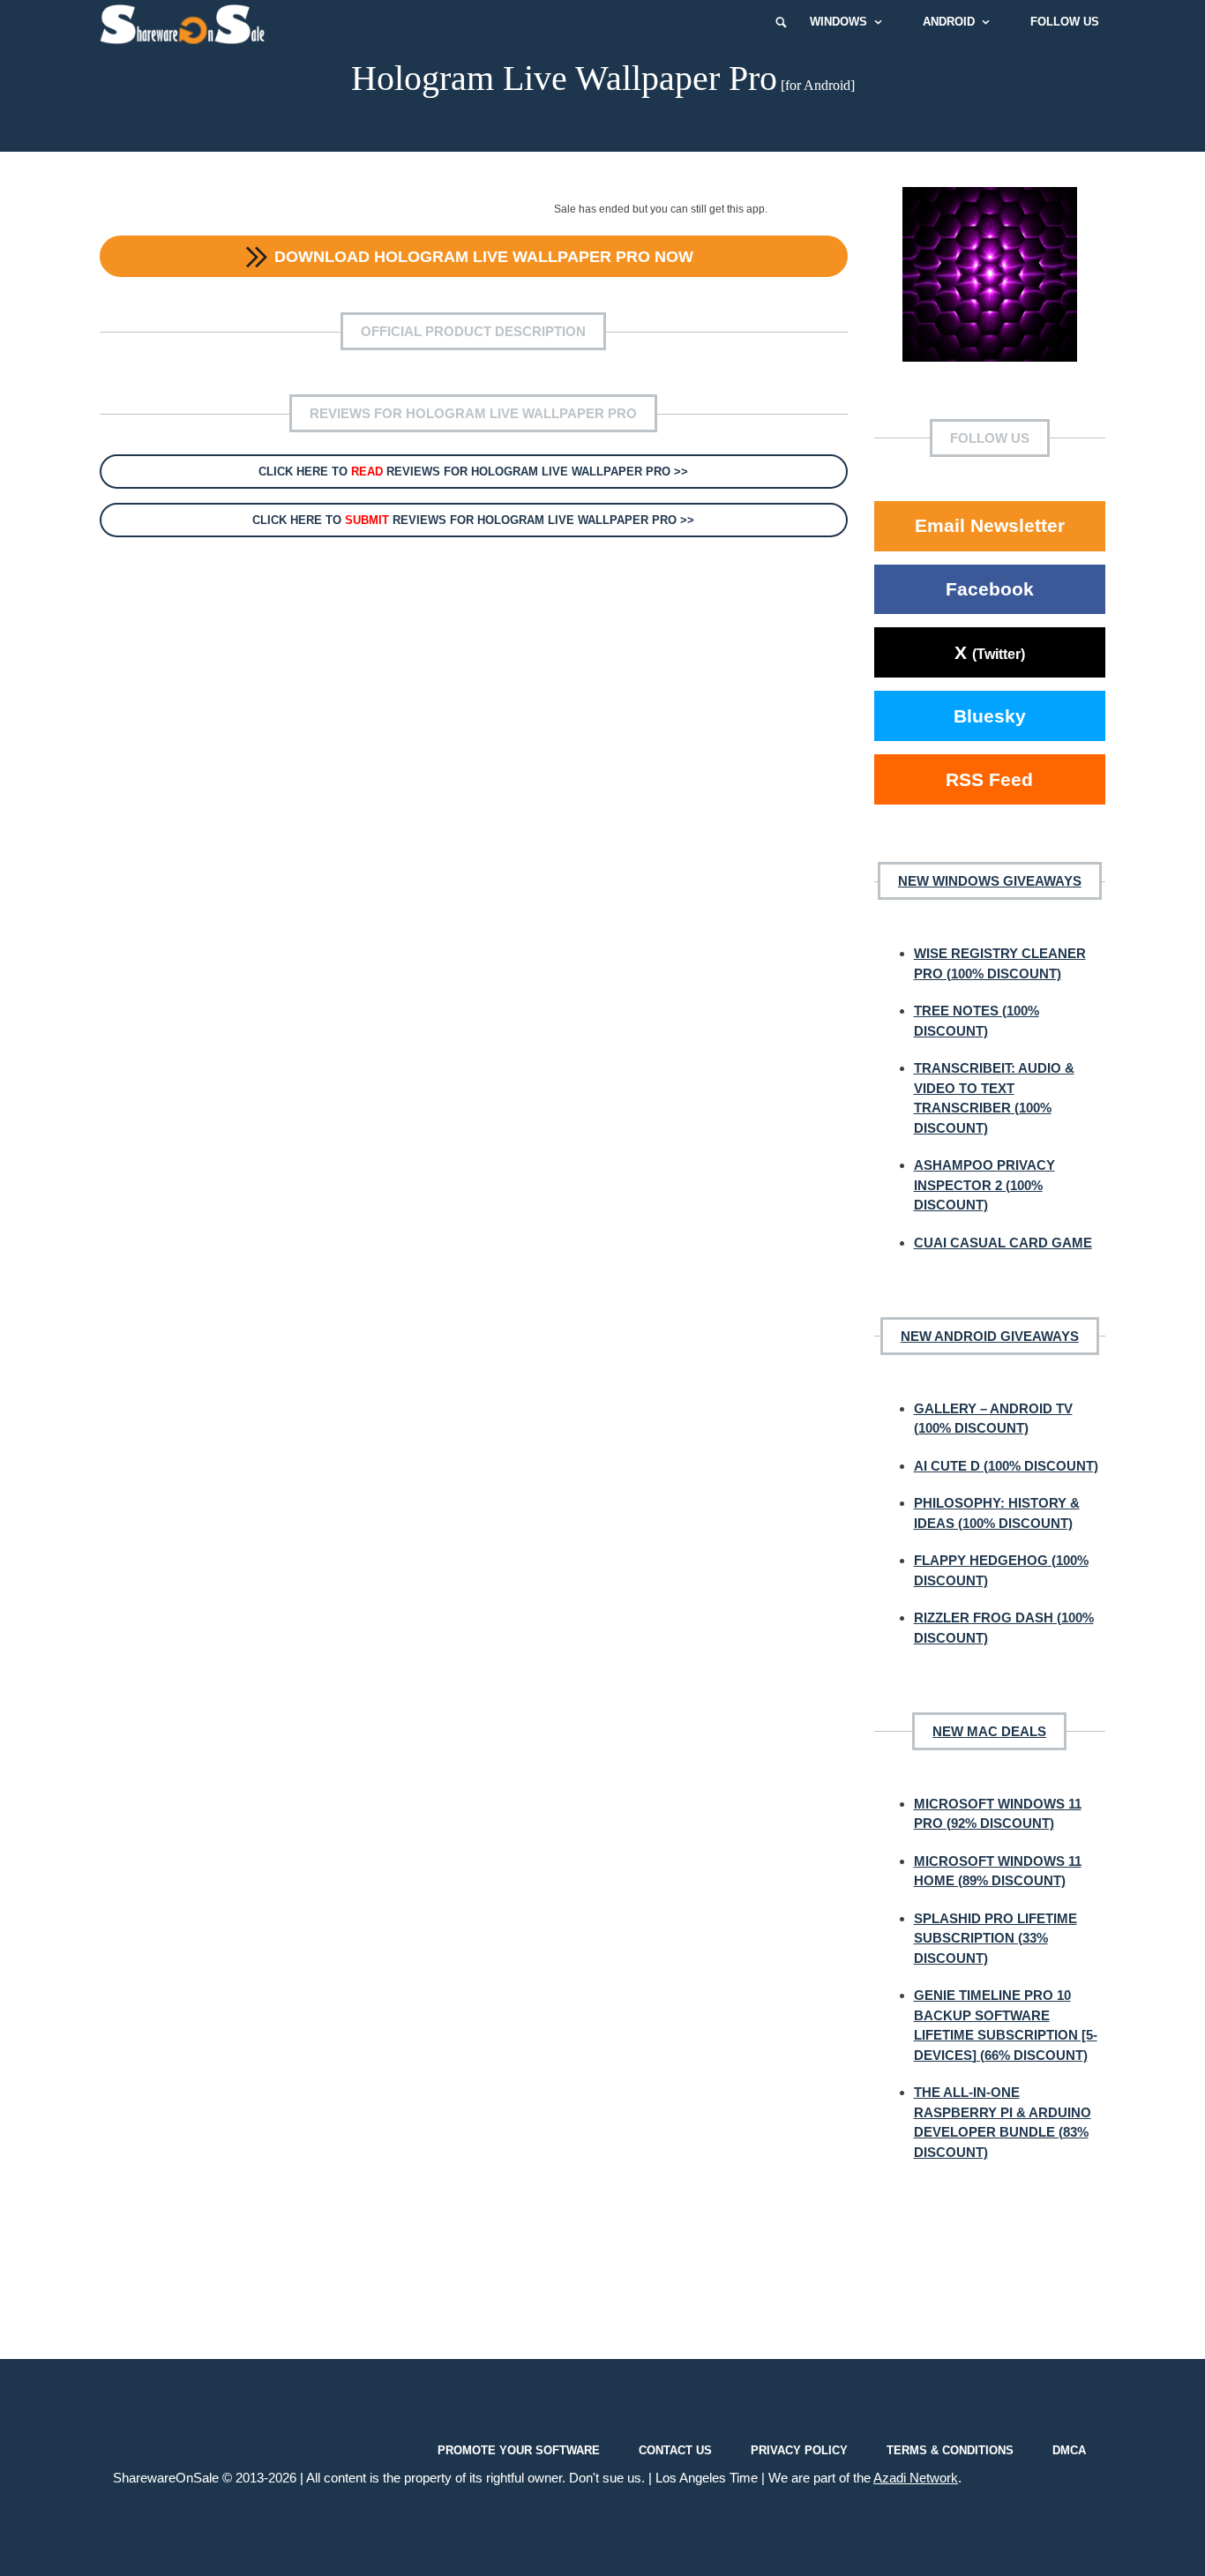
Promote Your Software (519, 2450)
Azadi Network (916, 2478)
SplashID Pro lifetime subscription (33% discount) (995, 1938)
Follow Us (1065, 22)
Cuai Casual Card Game (1003, 1243)
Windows (838, 22)
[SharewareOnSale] (187, 22)
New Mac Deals (989, 1731)
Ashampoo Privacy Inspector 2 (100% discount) (984, 1185)
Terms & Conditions (950, 2450)
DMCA (1069, 2450)
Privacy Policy (799, 2450)
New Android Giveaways (990, 1336)
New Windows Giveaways (990, 881)
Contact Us (675, 2450)
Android (949, 22)
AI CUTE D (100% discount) (1006, 1466)
